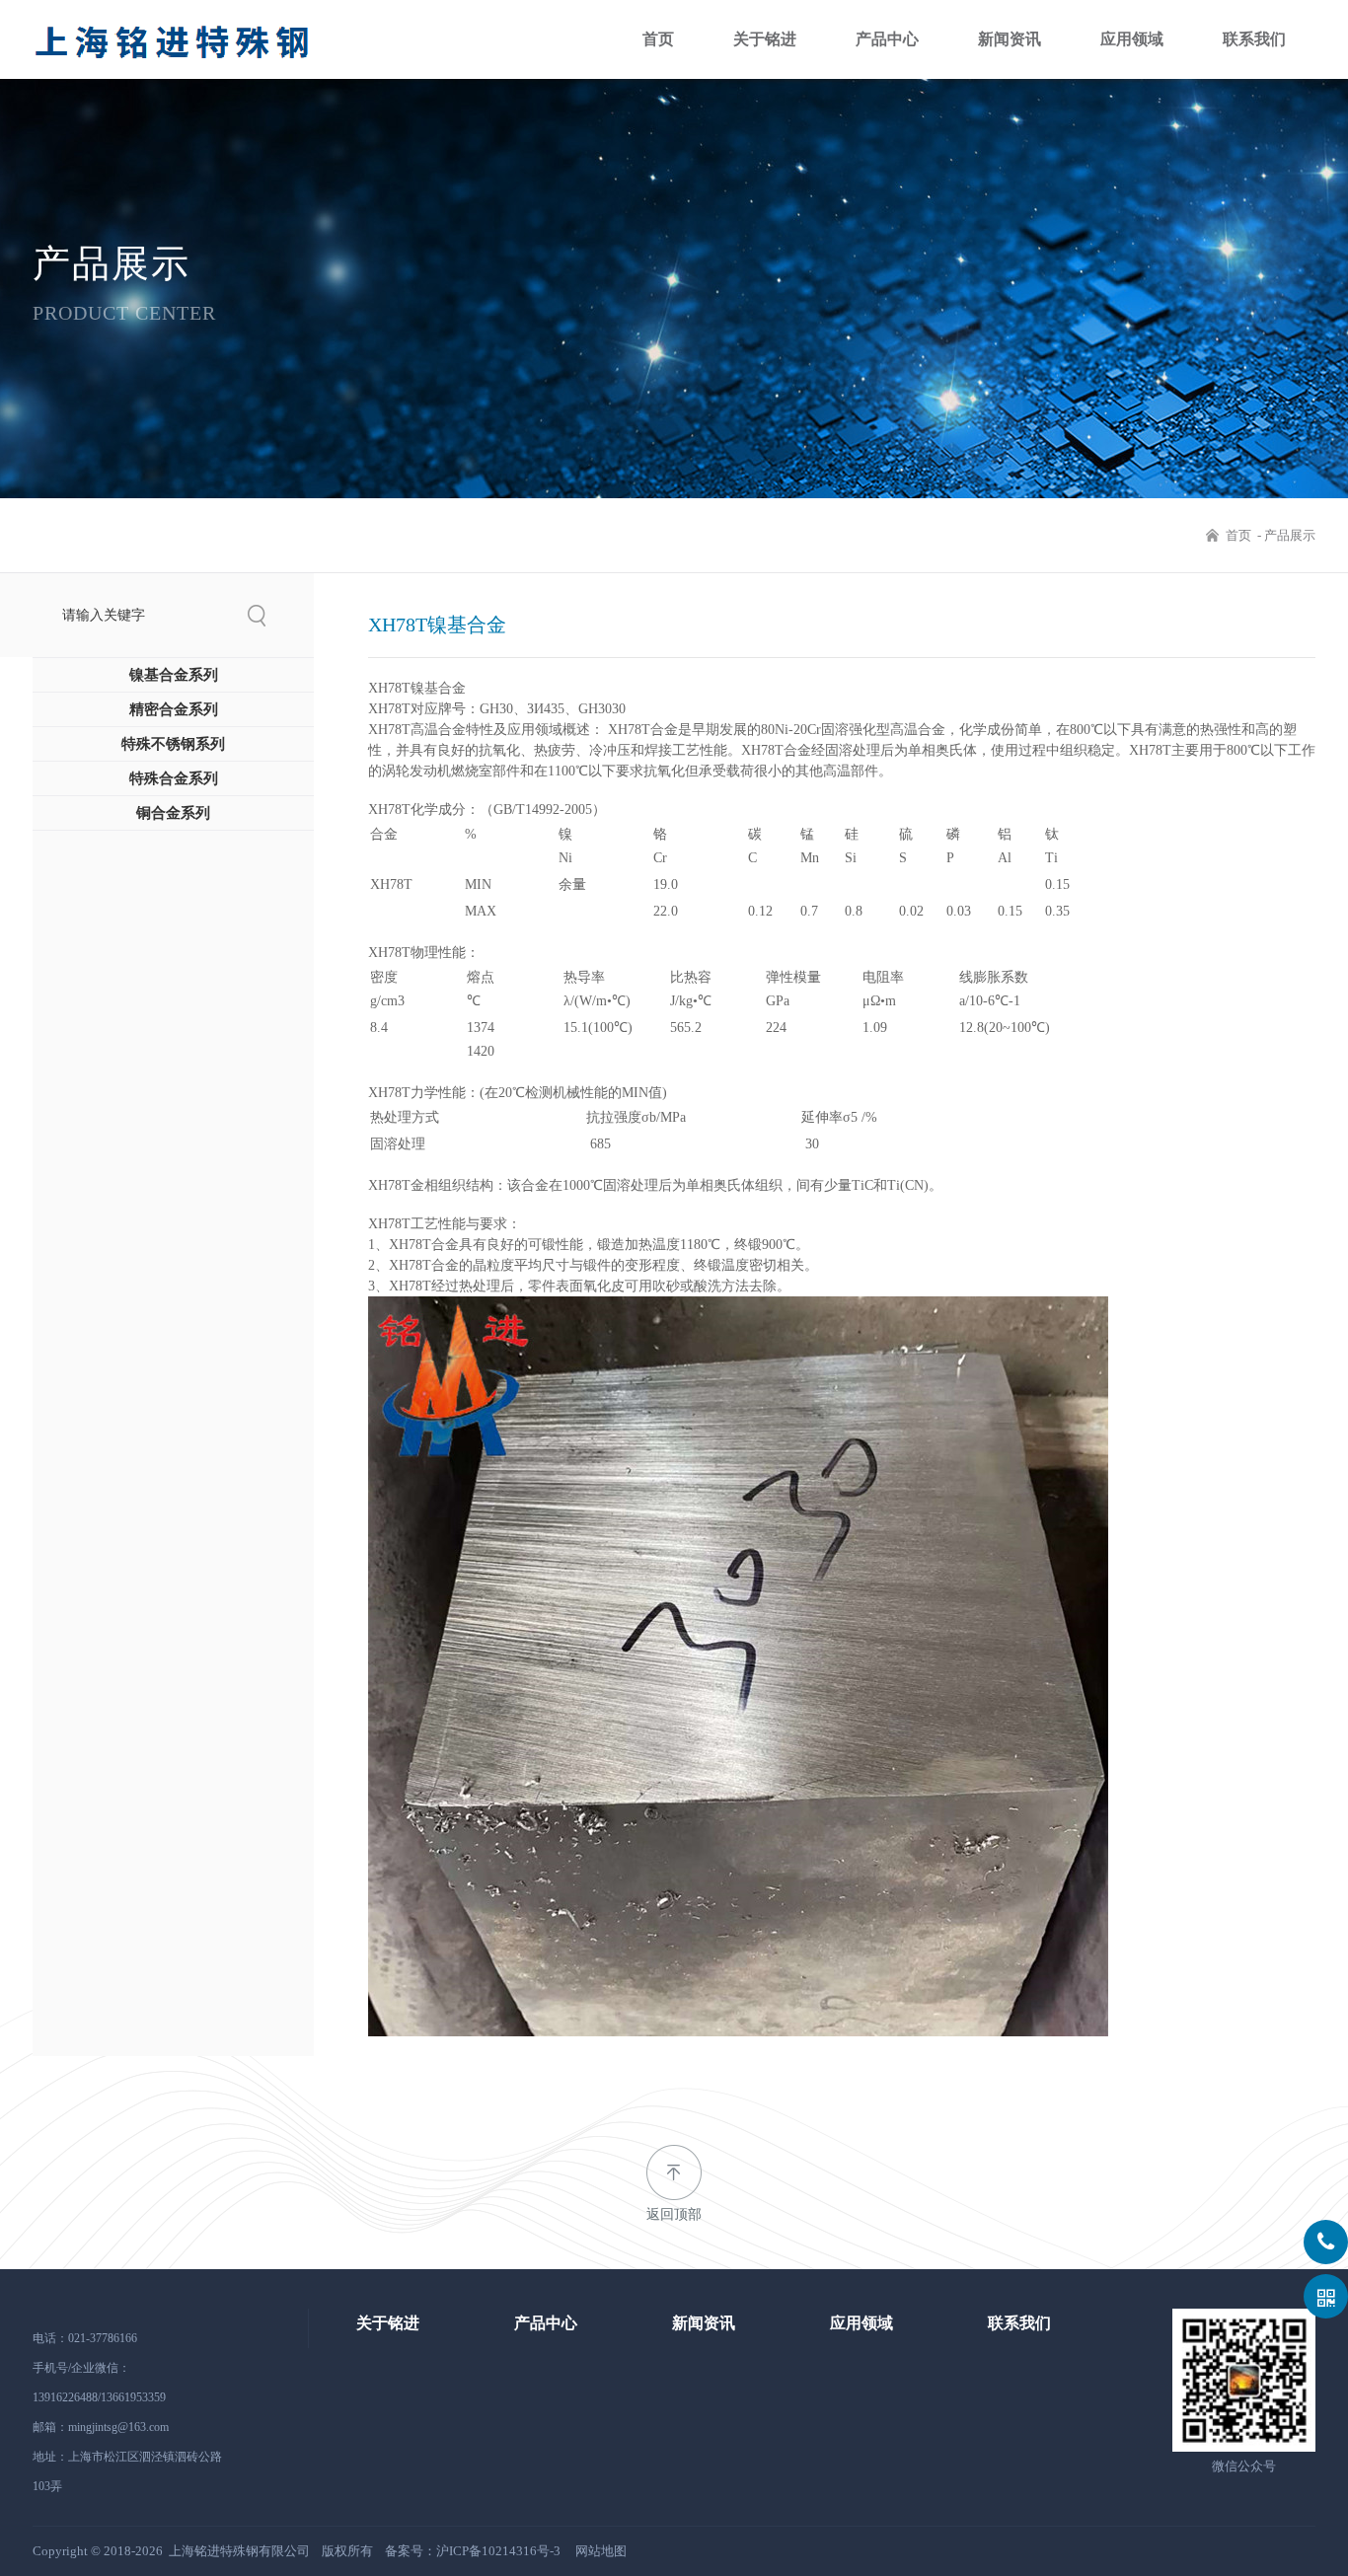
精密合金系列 (174, 709)
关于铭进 (765, 39)
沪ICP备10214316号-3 (498, 2551)
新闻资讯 (1010, 39)
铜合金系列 (173, 813)
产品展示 (1290, 535)
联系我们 (1254, 39)
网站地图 (601, 2551)
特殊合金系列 (174, 778)
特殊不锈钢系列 (173, 744)
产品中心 (887, 39)
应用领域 (1132, 39)
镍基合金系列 (174, 675)
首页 (658, 39)
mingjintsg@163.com (118, 2427)
